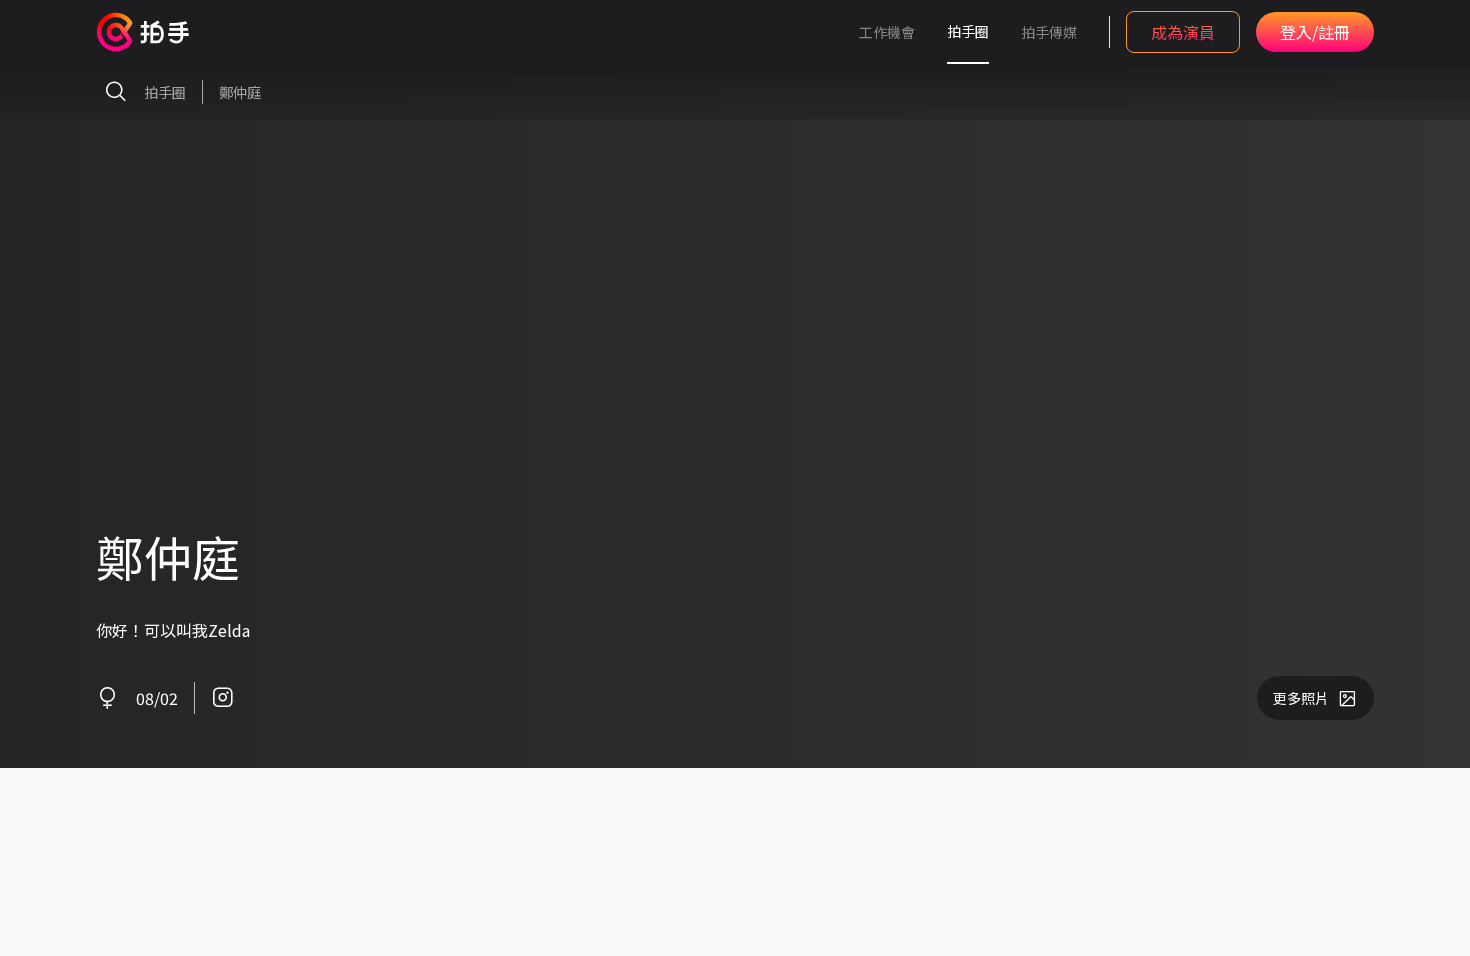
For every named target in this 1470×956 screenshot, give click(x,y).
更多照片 (1301, 698)
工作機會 (887, 32)
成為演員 (1183, 32)
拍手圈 (968, 31)
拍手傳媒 (1049, 32)
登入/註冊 (1315, 32)
